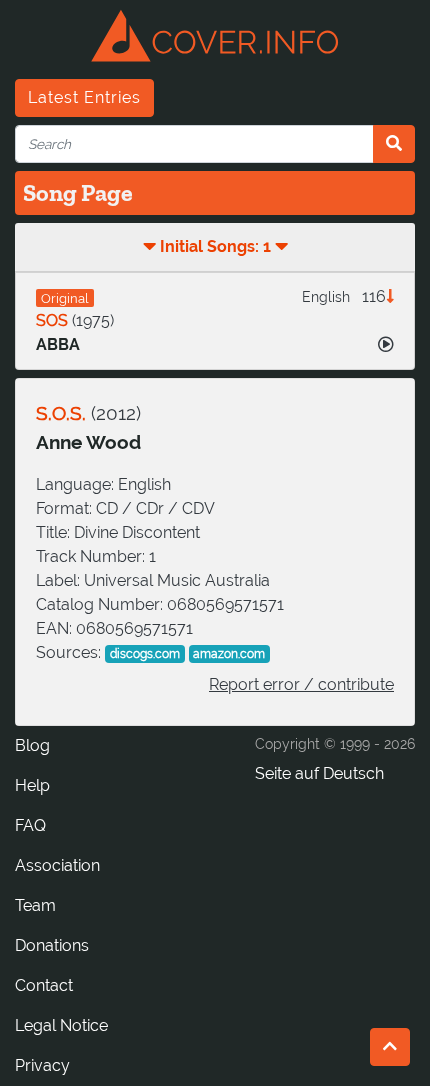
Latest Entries (84, 97)
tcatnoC (44, 985)
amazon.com (229, 654)
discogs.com (145, 654)
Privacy (42, 1065)
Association (57, 865)
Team (35, 905)
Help (32, 785)
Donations (52, 945)
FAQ (30, 825)
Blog (32, 745)
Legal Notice (61, 1025)
